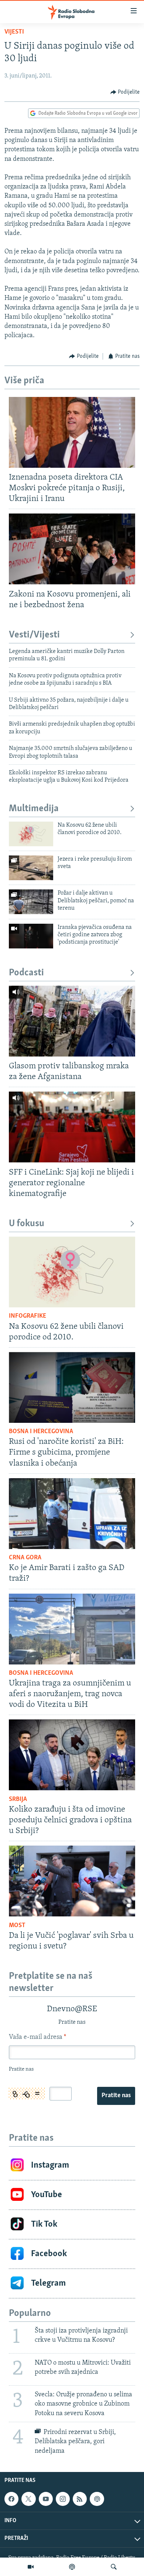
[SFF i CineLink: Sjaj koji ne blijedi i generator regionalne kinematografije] (72, 1127)
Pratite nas (116, 2096)
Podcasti (26, 973)
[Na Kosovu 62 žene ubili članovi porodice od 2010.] (31, 834)
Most (17, 1926)
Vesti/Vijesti (34, 635)
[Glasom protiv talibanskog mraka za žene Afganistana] (72, 1021)
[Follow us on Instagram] (63, 2499)
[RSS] (80, 2499)
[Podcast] (72, 2567)
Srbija (18, 1799)
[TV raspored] (97, 2499)
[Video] (31, 2567)
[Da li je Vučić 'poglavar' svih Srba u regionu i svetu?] (72, 1881)
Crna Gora (25, 1558)
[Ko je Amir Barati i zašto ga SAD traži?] (72, 1514)
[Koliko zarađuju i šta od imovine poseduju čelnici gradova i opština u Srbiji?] (72, 1755)
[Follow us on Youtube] (46, 2499)
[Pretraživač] (114, 2567)
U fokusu (27, 1224)
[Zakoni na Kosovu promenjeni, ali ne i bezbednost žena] (72, 549)
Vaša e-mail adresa (37, 2037)
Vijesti (14, 32)
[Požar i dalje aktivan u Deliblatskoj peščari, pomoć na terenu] (31, 902)
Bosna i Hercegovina (41, 1432)
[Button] (125, 92)
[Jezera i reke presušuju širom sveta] (31, 868)
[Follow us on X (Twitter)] (28, 2499)
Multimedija (34, 809)
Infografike (28, 1316)
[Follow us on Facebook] (11, 2499)
